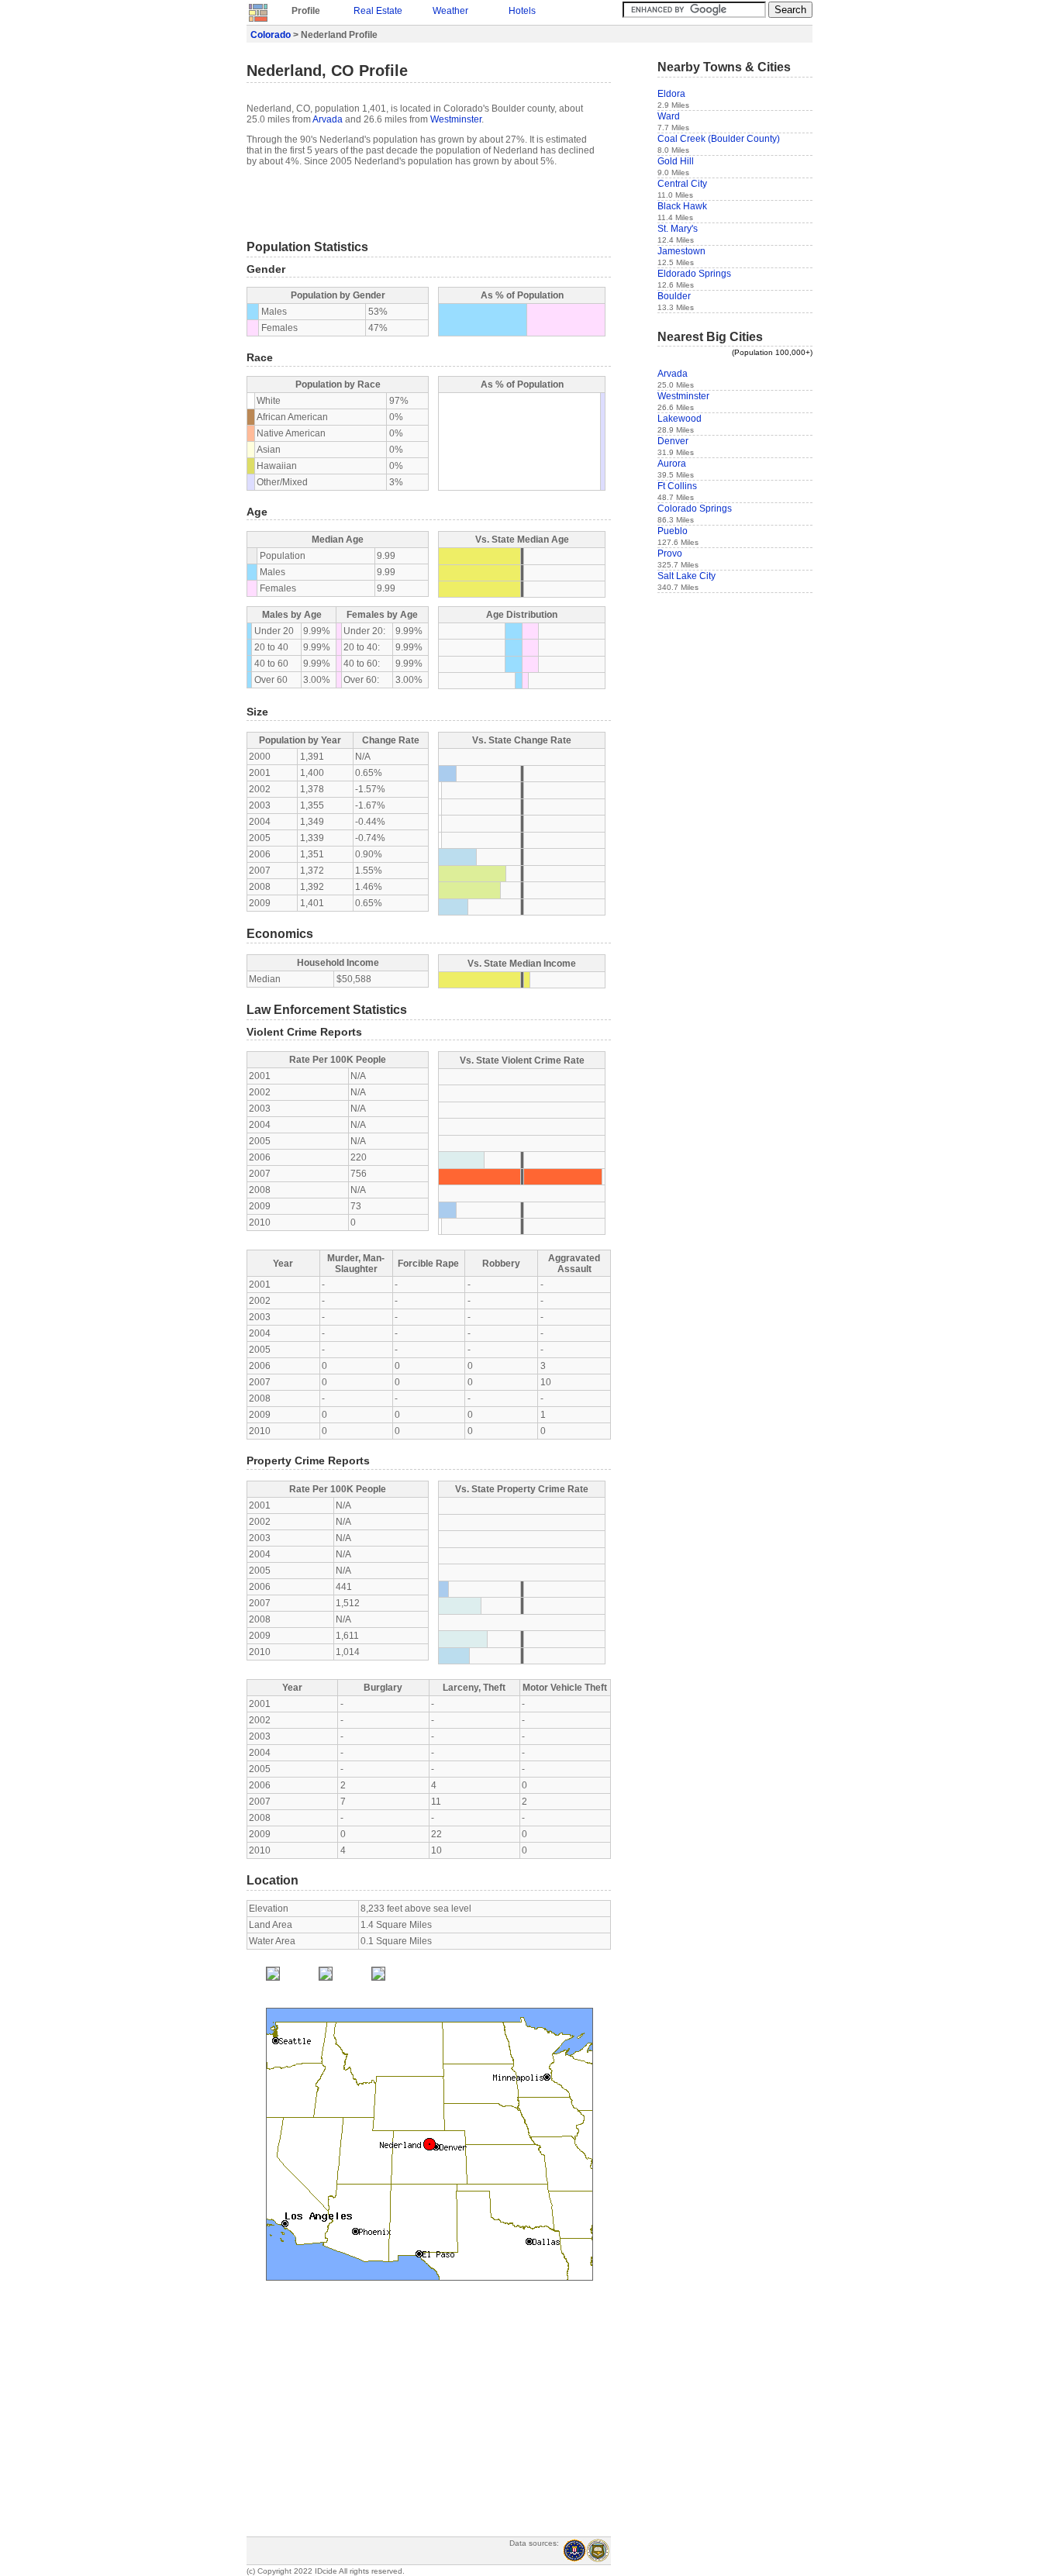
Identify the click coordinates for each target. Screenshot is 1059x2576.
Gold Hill (676, 161)
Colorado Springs (695, 509)
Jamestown (681, 251)
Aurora (672, 464)
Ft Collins (677, 486)
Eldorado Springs (694, 274)
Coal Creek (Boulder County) (719, 139)
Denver (673, 441)
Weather (450, 11)
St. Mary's (678, 229)
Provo (670, 553)
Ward (669, 116)
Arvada (328, 119)
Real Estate (378, 11)
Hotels (522, 11)
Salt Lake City (686, 576)
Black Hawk (682, 206)
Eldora (671, 94)
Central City (682, 184)
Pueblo (673, 531)
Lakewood (680, 419)
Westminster (456, 119)
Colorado (271, 35)
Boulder (674, 296)
